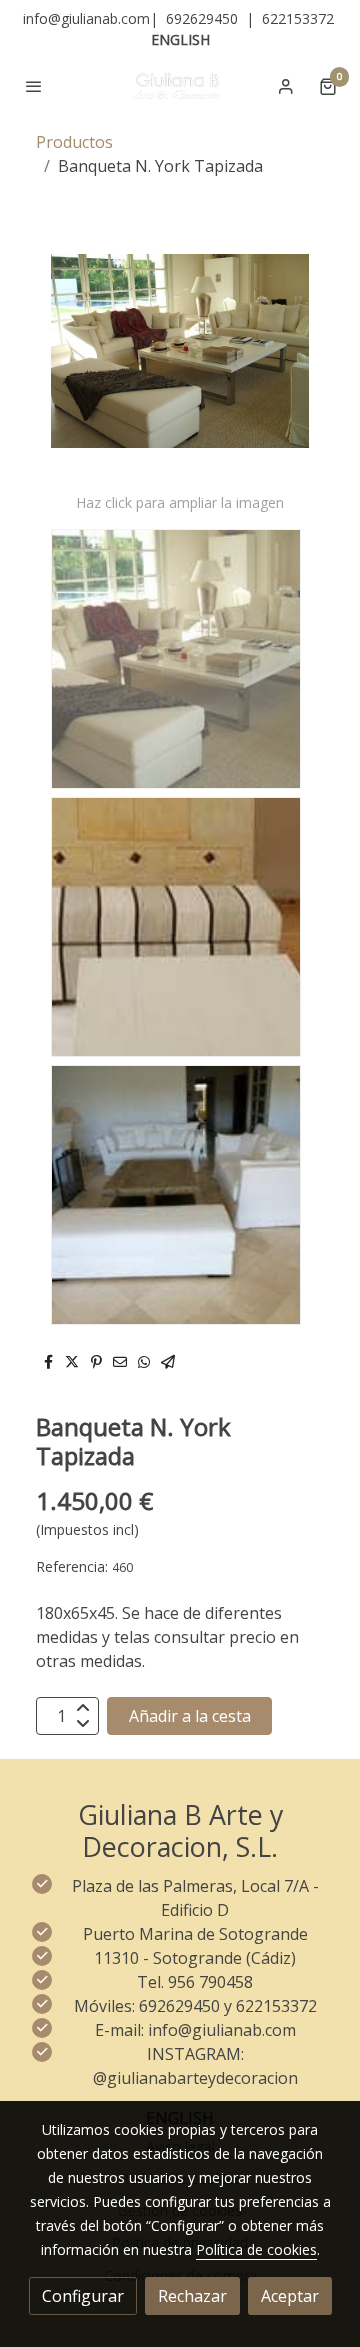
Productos (74, 142)
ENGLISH (180, 39)
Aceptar (290, 2296)
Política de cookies (256, 2249)
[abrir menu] (34, 86)
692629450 (202, 18)
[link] (180, 86)
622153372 (298, 18)
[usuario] (286, 86)
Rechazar (192, 2296)
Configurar (83, 2296)
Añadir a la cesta (190, 1716)
